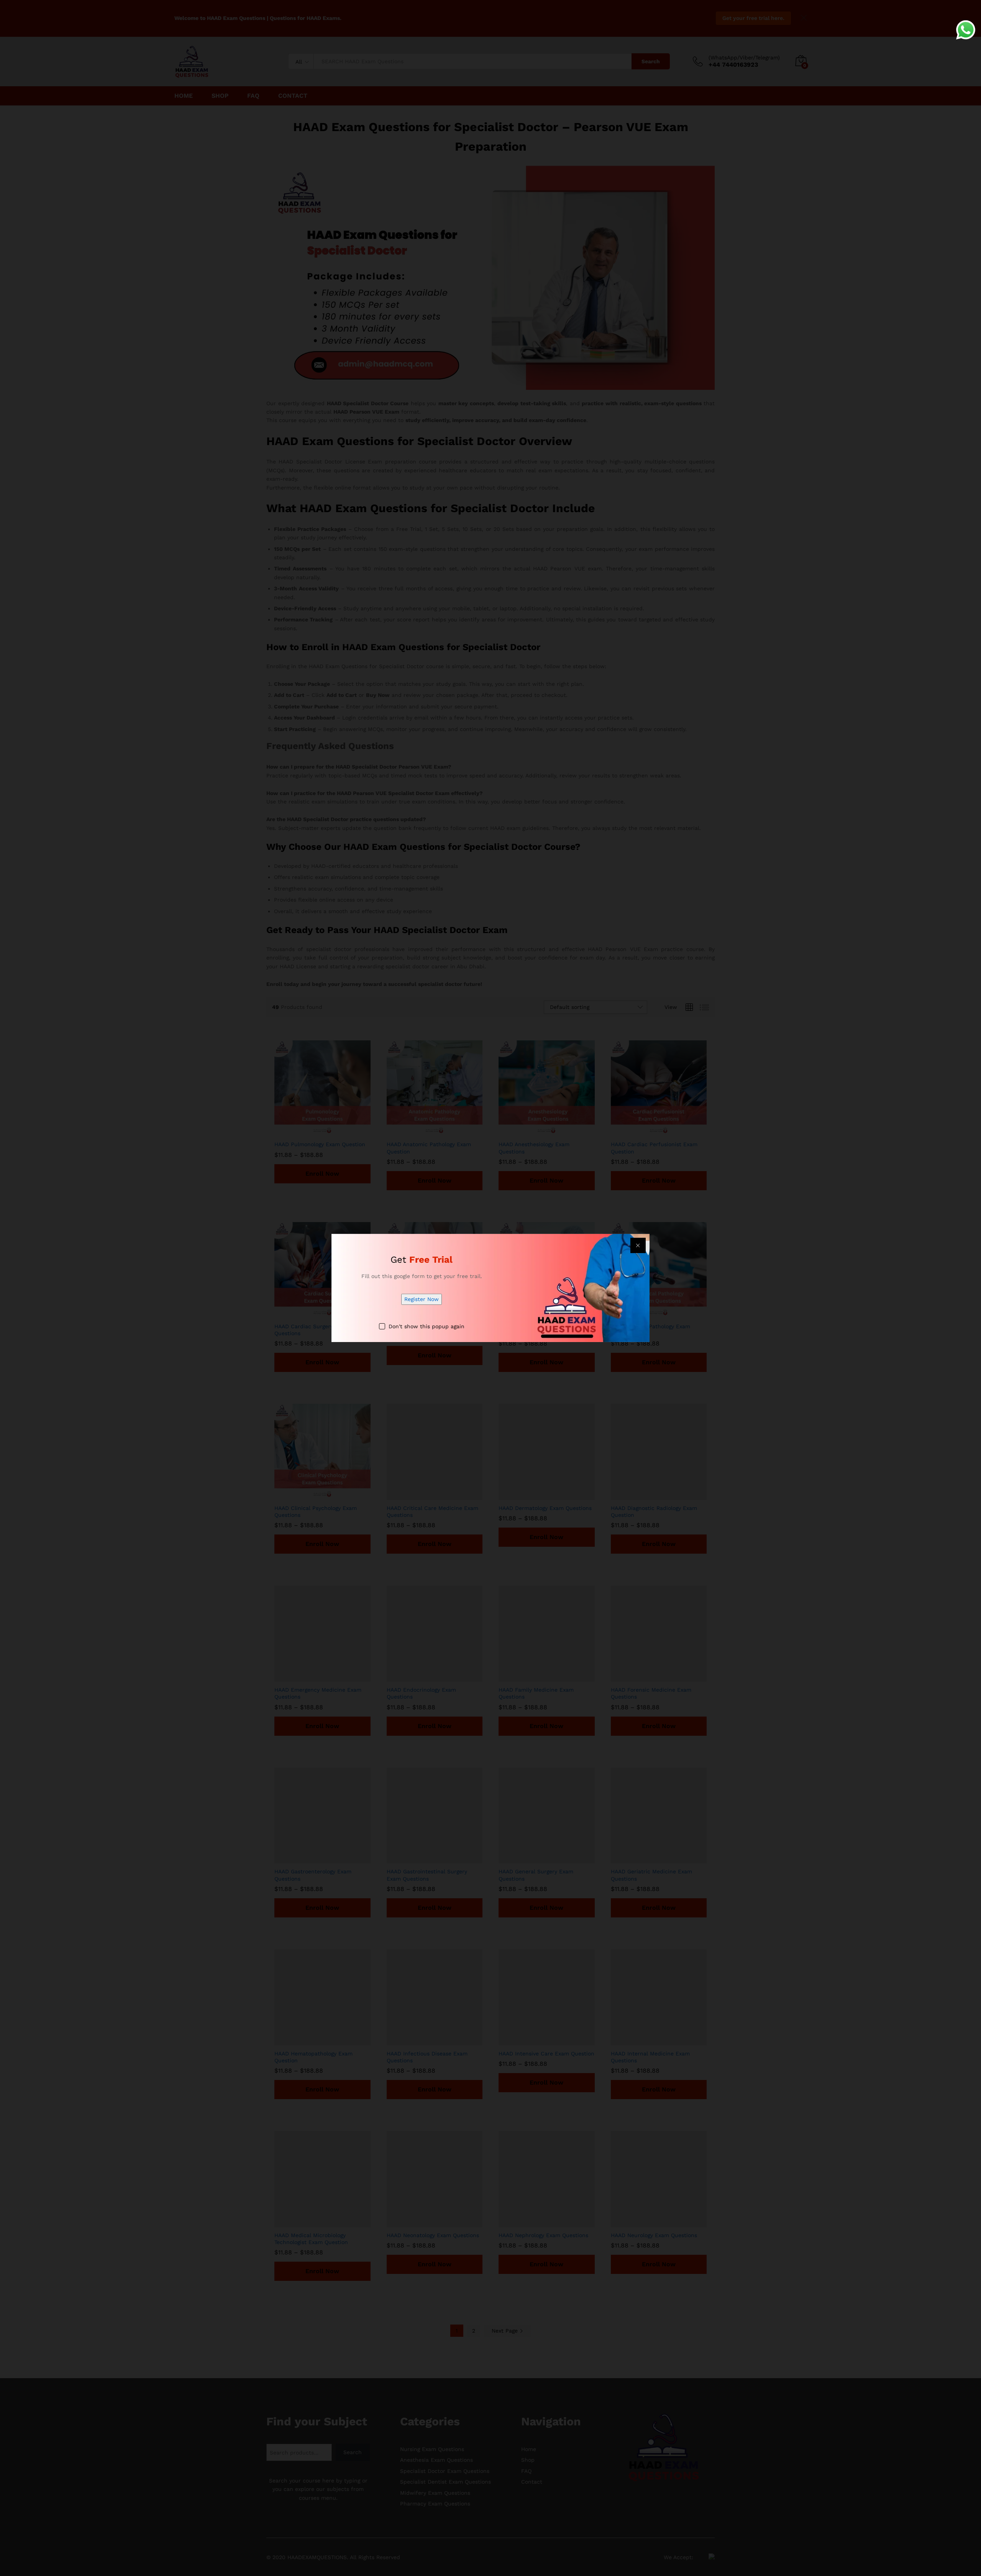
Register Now (422, 1299)
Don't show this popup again (427, 1326)
